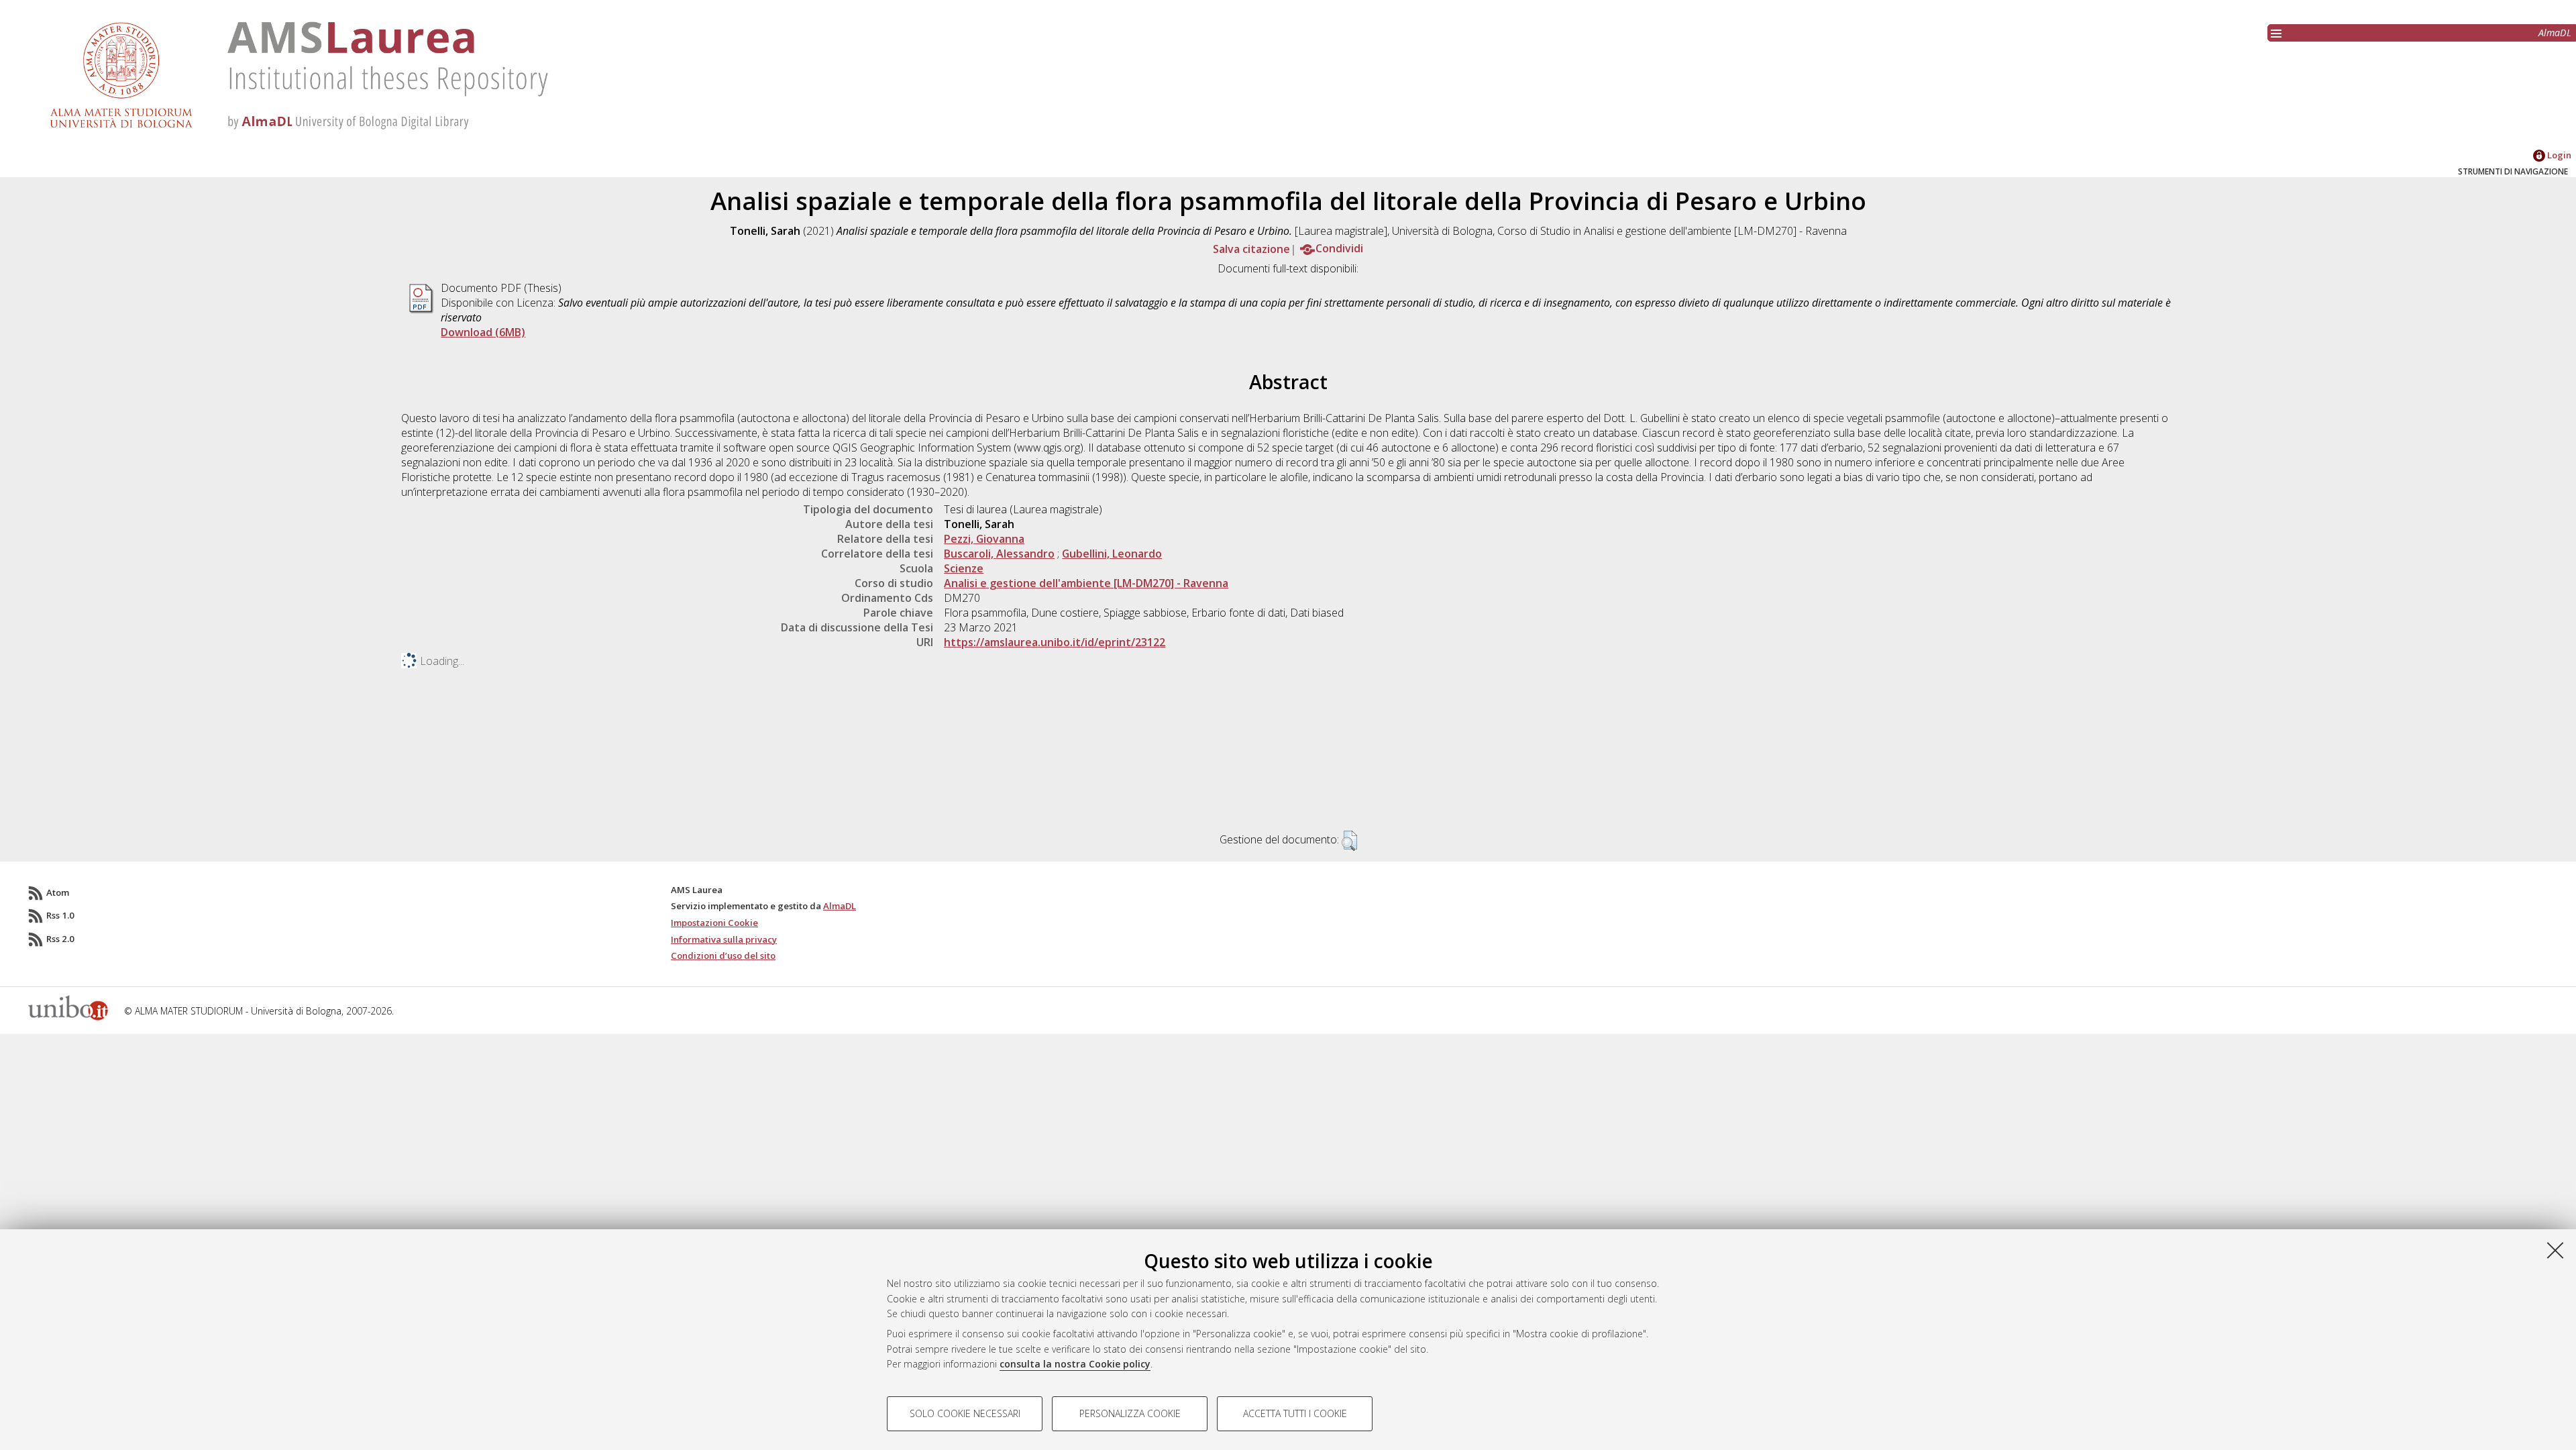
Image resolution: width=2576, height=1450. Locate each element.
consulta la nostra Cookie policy (1075, 1364)
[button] (1349, 841)
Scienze (964, 568)
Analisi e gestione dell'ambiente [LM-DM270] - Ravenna (1086, 583)
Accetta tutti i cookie (1295, 1413)
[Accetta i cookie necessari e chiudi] (2555, 1250)
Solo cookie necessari (965, 1413)
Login (2558, 155)
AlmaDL (2555, 33)
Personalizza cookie (1130, 1413)
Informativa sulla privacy (724, 939)
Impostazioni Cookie (714, 923)
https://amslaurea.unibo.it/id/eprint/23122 (1055, 642)
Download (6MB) (483, 332)
